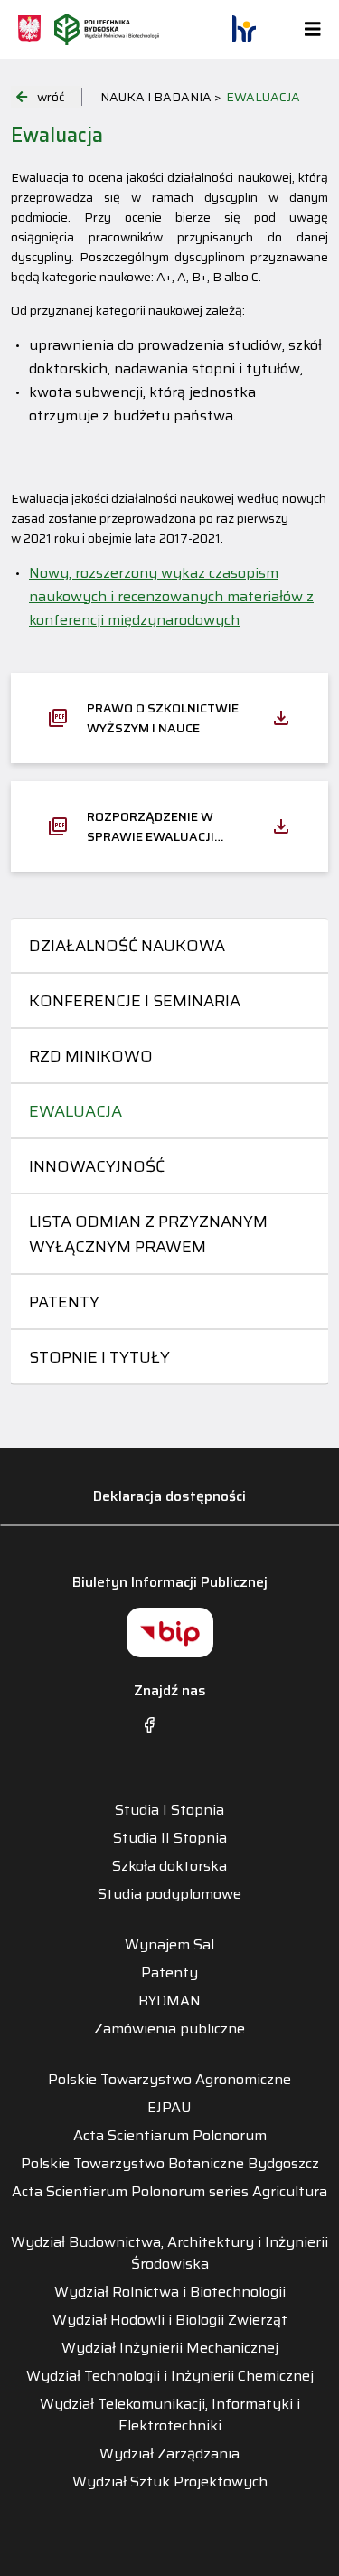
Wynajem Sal (169, 1945)
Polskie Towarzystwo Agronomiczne (169, 2080)
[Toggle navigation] (307, 29)
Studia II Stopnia (170, 1838)
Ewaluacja (75, 1111)
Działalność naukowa (127, 946)
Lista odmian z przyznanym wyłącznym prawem (148, 1234)
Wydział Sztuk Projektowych (170, 2482)
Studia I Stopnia (169, 1810)
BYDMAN (169, 2001)
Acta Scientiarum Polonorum (170, 2136)
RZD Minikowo (91, 1056)
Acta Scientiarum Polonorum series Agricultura (169, 2192)
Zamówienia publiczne (169, 2029)
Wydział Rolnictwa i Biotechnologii (170, 2292)
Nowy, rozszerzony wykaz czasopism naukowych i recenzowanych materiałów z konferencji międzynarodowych (171, 596)
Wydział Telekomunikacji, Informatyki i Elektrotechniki (170, 2415)
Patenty (64, 1302)
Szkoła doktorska (169, 1866)
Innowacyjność (97, 1166)
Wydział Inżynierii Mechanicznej (170, 2348)
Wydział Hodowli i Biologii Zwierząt (170, 2320)
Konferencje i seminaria (135, 1001)
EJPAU (169, 2108)
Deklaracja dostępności (169, 1496)
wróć (51, 97)
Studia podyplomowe (169, 1894)
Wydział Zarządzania (169, 2454)
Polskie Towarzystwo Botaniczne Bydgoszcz (170, 2164)
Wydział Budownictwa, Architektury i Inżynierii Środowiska (169, 2253)
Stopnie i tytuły (99, 1357)
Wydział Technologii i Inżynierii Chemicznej (170, 2376)
